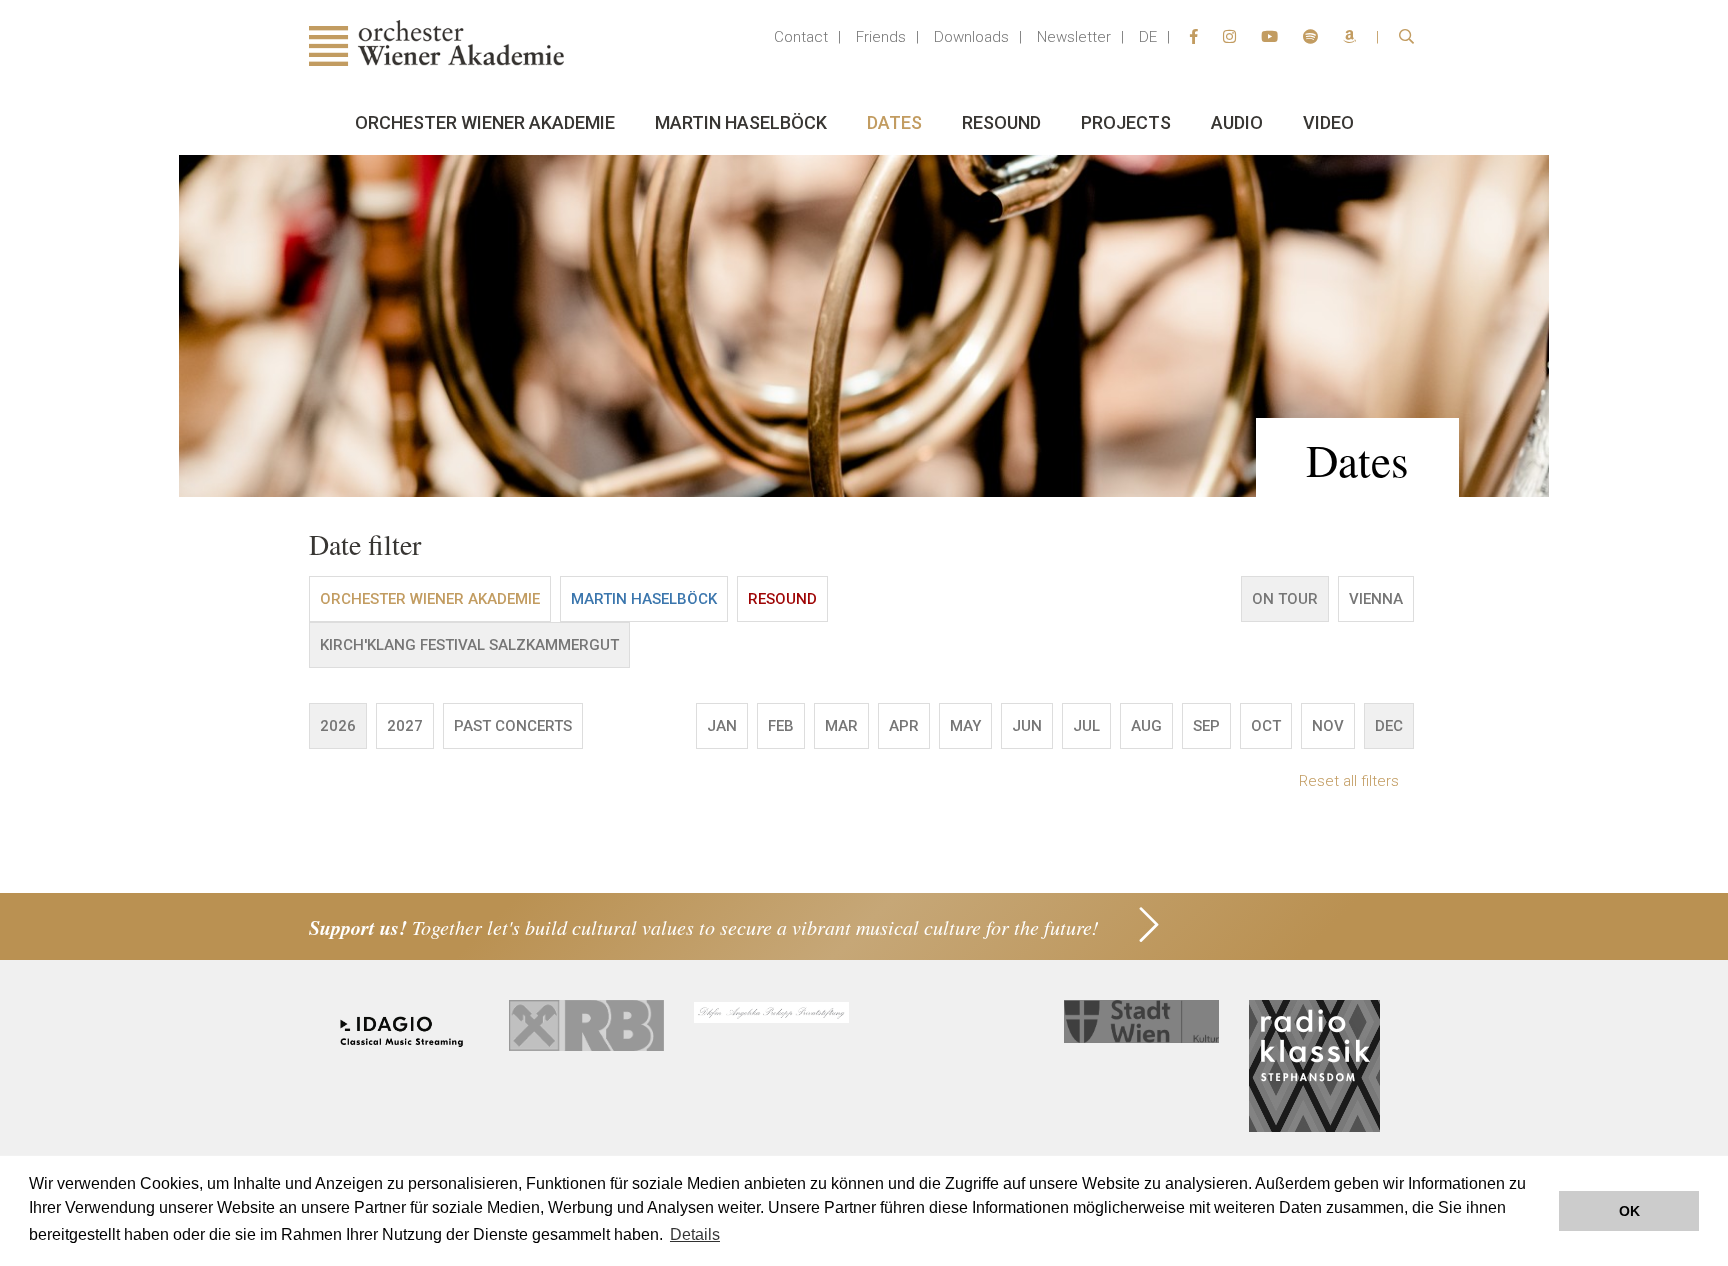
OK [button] (1629, 1211)
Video (1328, 122)
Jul (1086, 726)
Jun (1027, 726)
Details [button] (695, 1234)
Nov (1328, 726)
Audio (1237, 122)
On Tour (1285, 599)
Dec (1389, 726)
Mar (841, 726)
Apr (904, 726)
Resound (1001, 122)
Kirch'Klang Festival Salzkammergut (469, 645)
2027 (405, 726)
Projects (1126, 122)
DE (1148, 37)
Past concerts (513, 726)
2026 (338, 726)
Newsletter (1074, 37)
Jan (722, 726)
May (965, 726)
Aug (1146, 726)
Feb (781, 726)
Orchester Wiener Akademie (485, 122)
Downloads (971, 37)
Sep (1206, 726)
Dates (894, 122)
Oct (1266, 726)
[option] (864, 326)
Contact (801, 37)
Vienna (1376, 599)
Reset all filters (1349, 781)
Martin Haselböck (741, 122)
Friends (881, 37)
